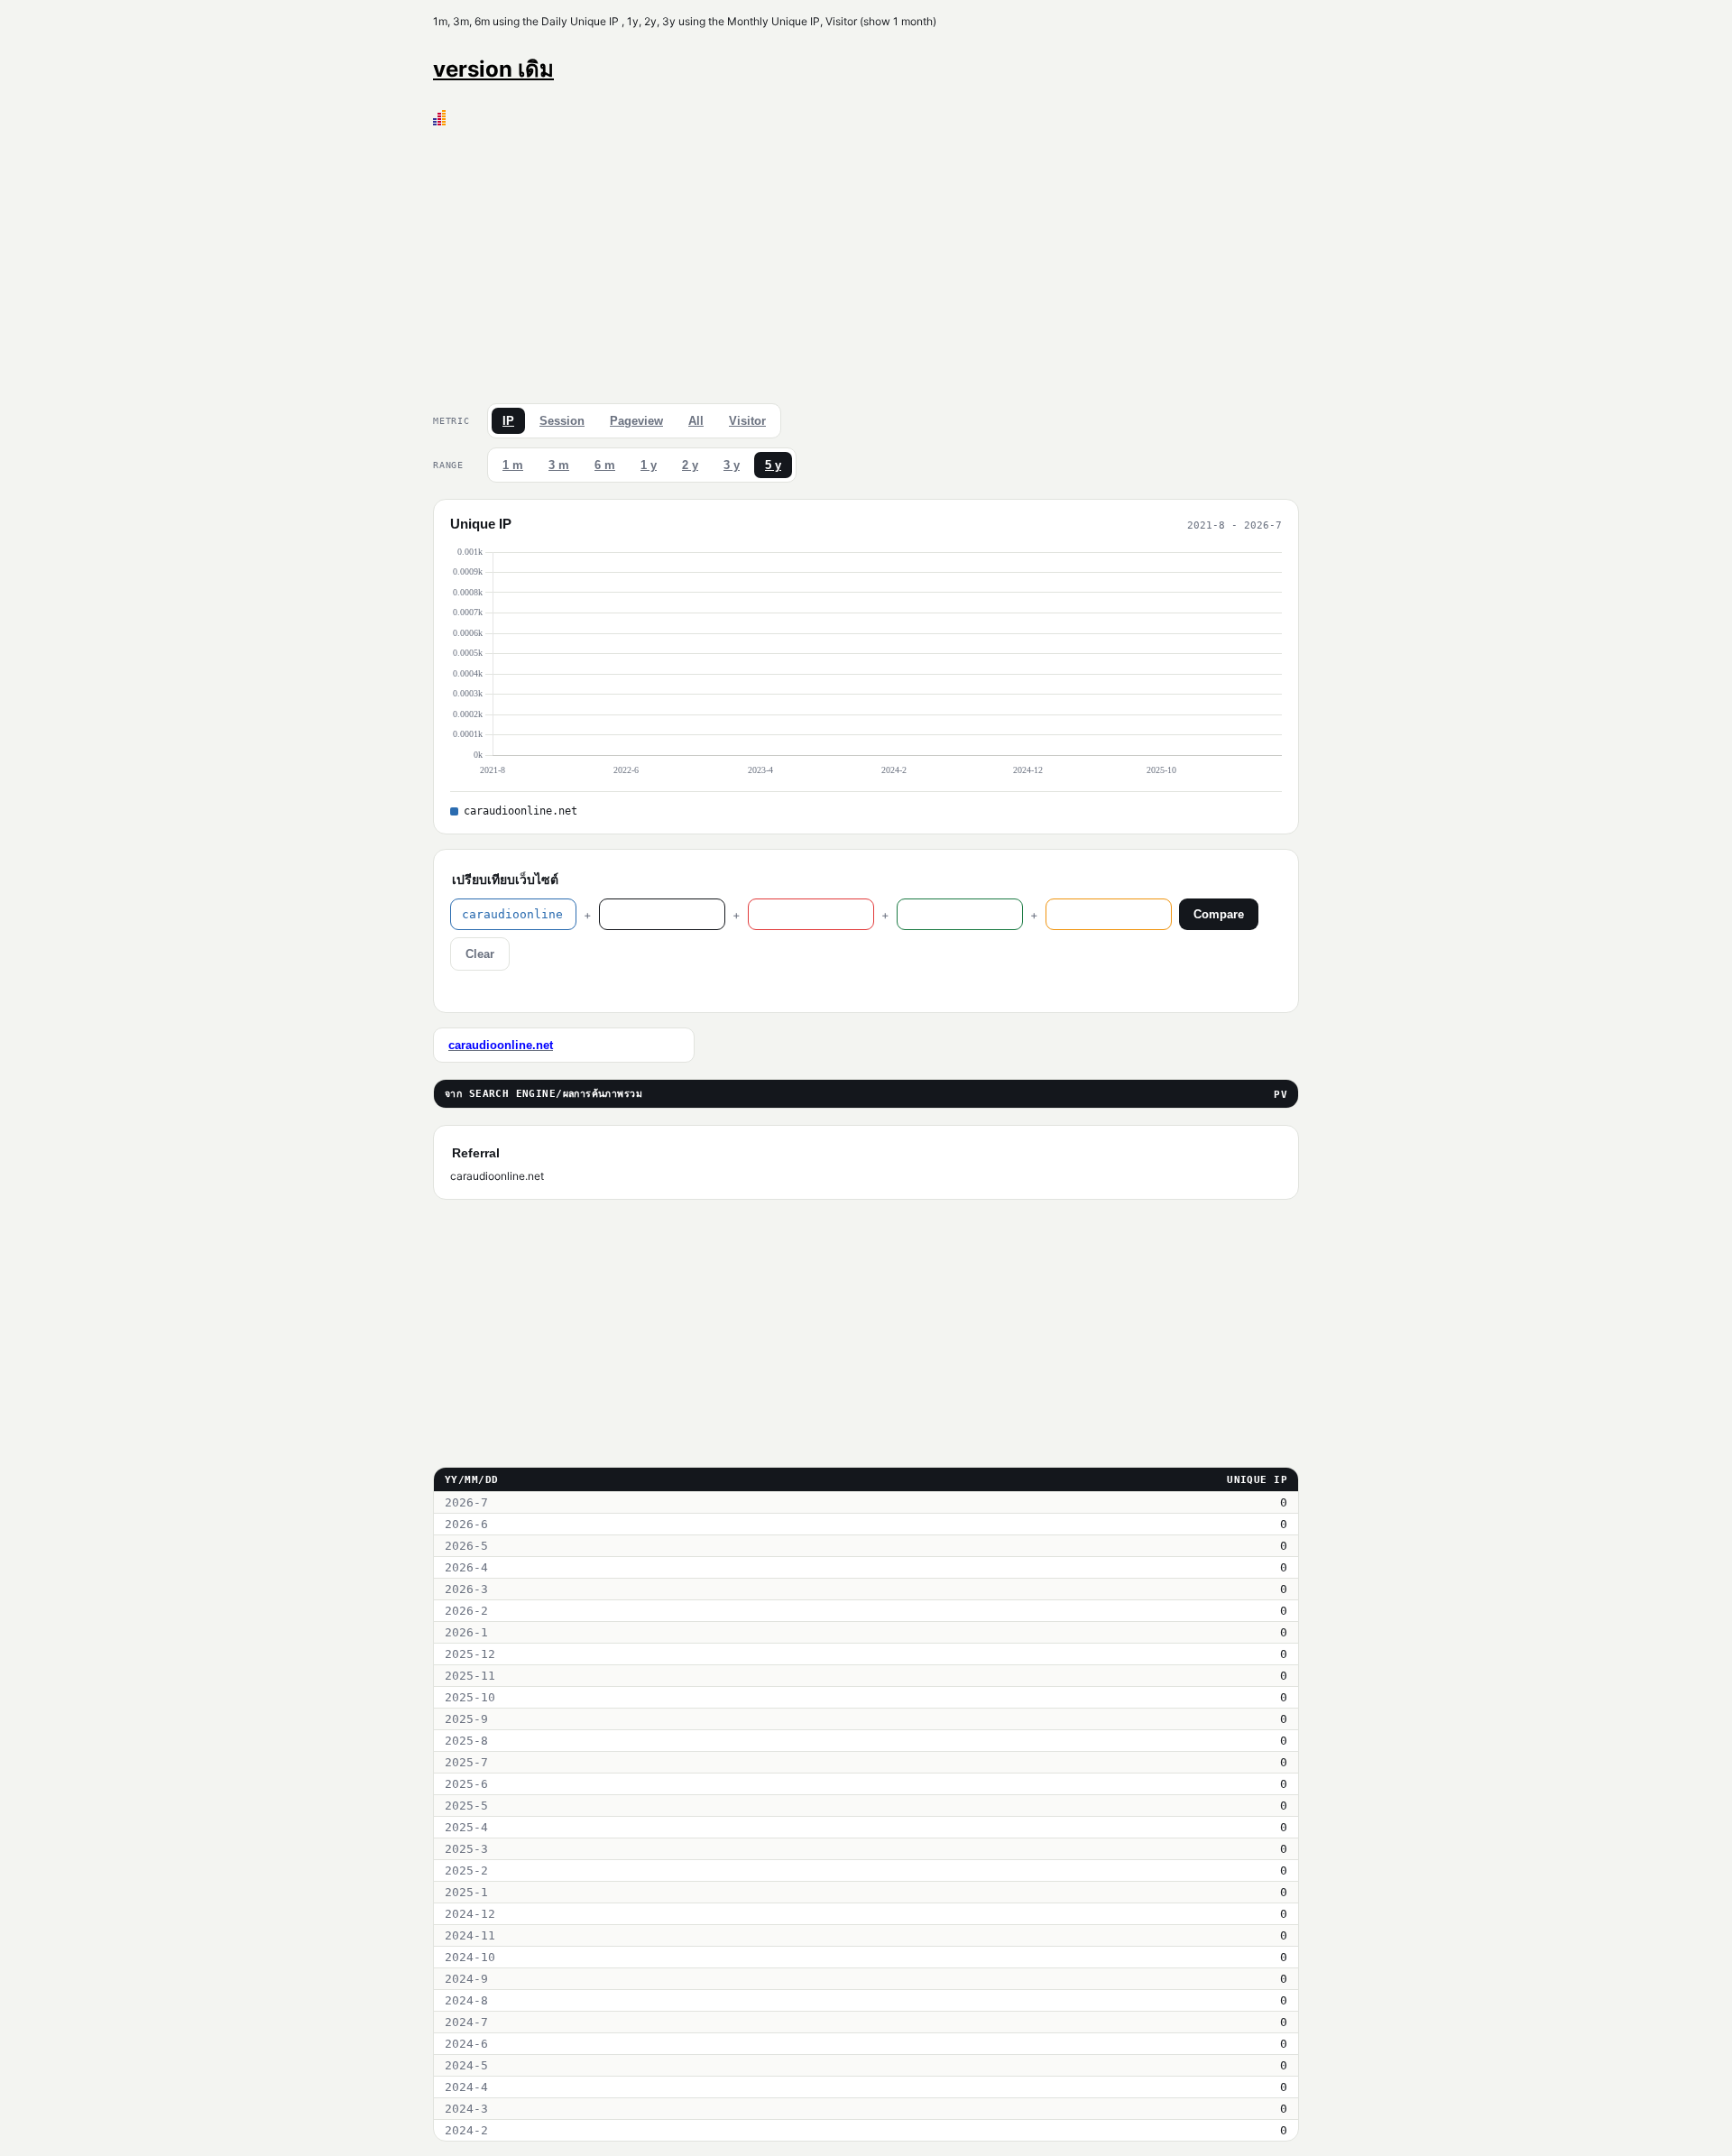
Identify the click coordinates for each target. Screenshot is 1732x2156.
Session (562, 421)
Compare (1219, 914)
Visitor (747, 421)
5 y (773, 465)
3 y (732, 465)
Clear (480, 954)
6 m (605, 465)
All (696, 421)
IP (508, 421)
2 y (690, 465)
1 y (649, 465)
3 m (559, 465)
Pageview (636, 421)
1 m (513, 465)
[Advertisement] (866, 261)
